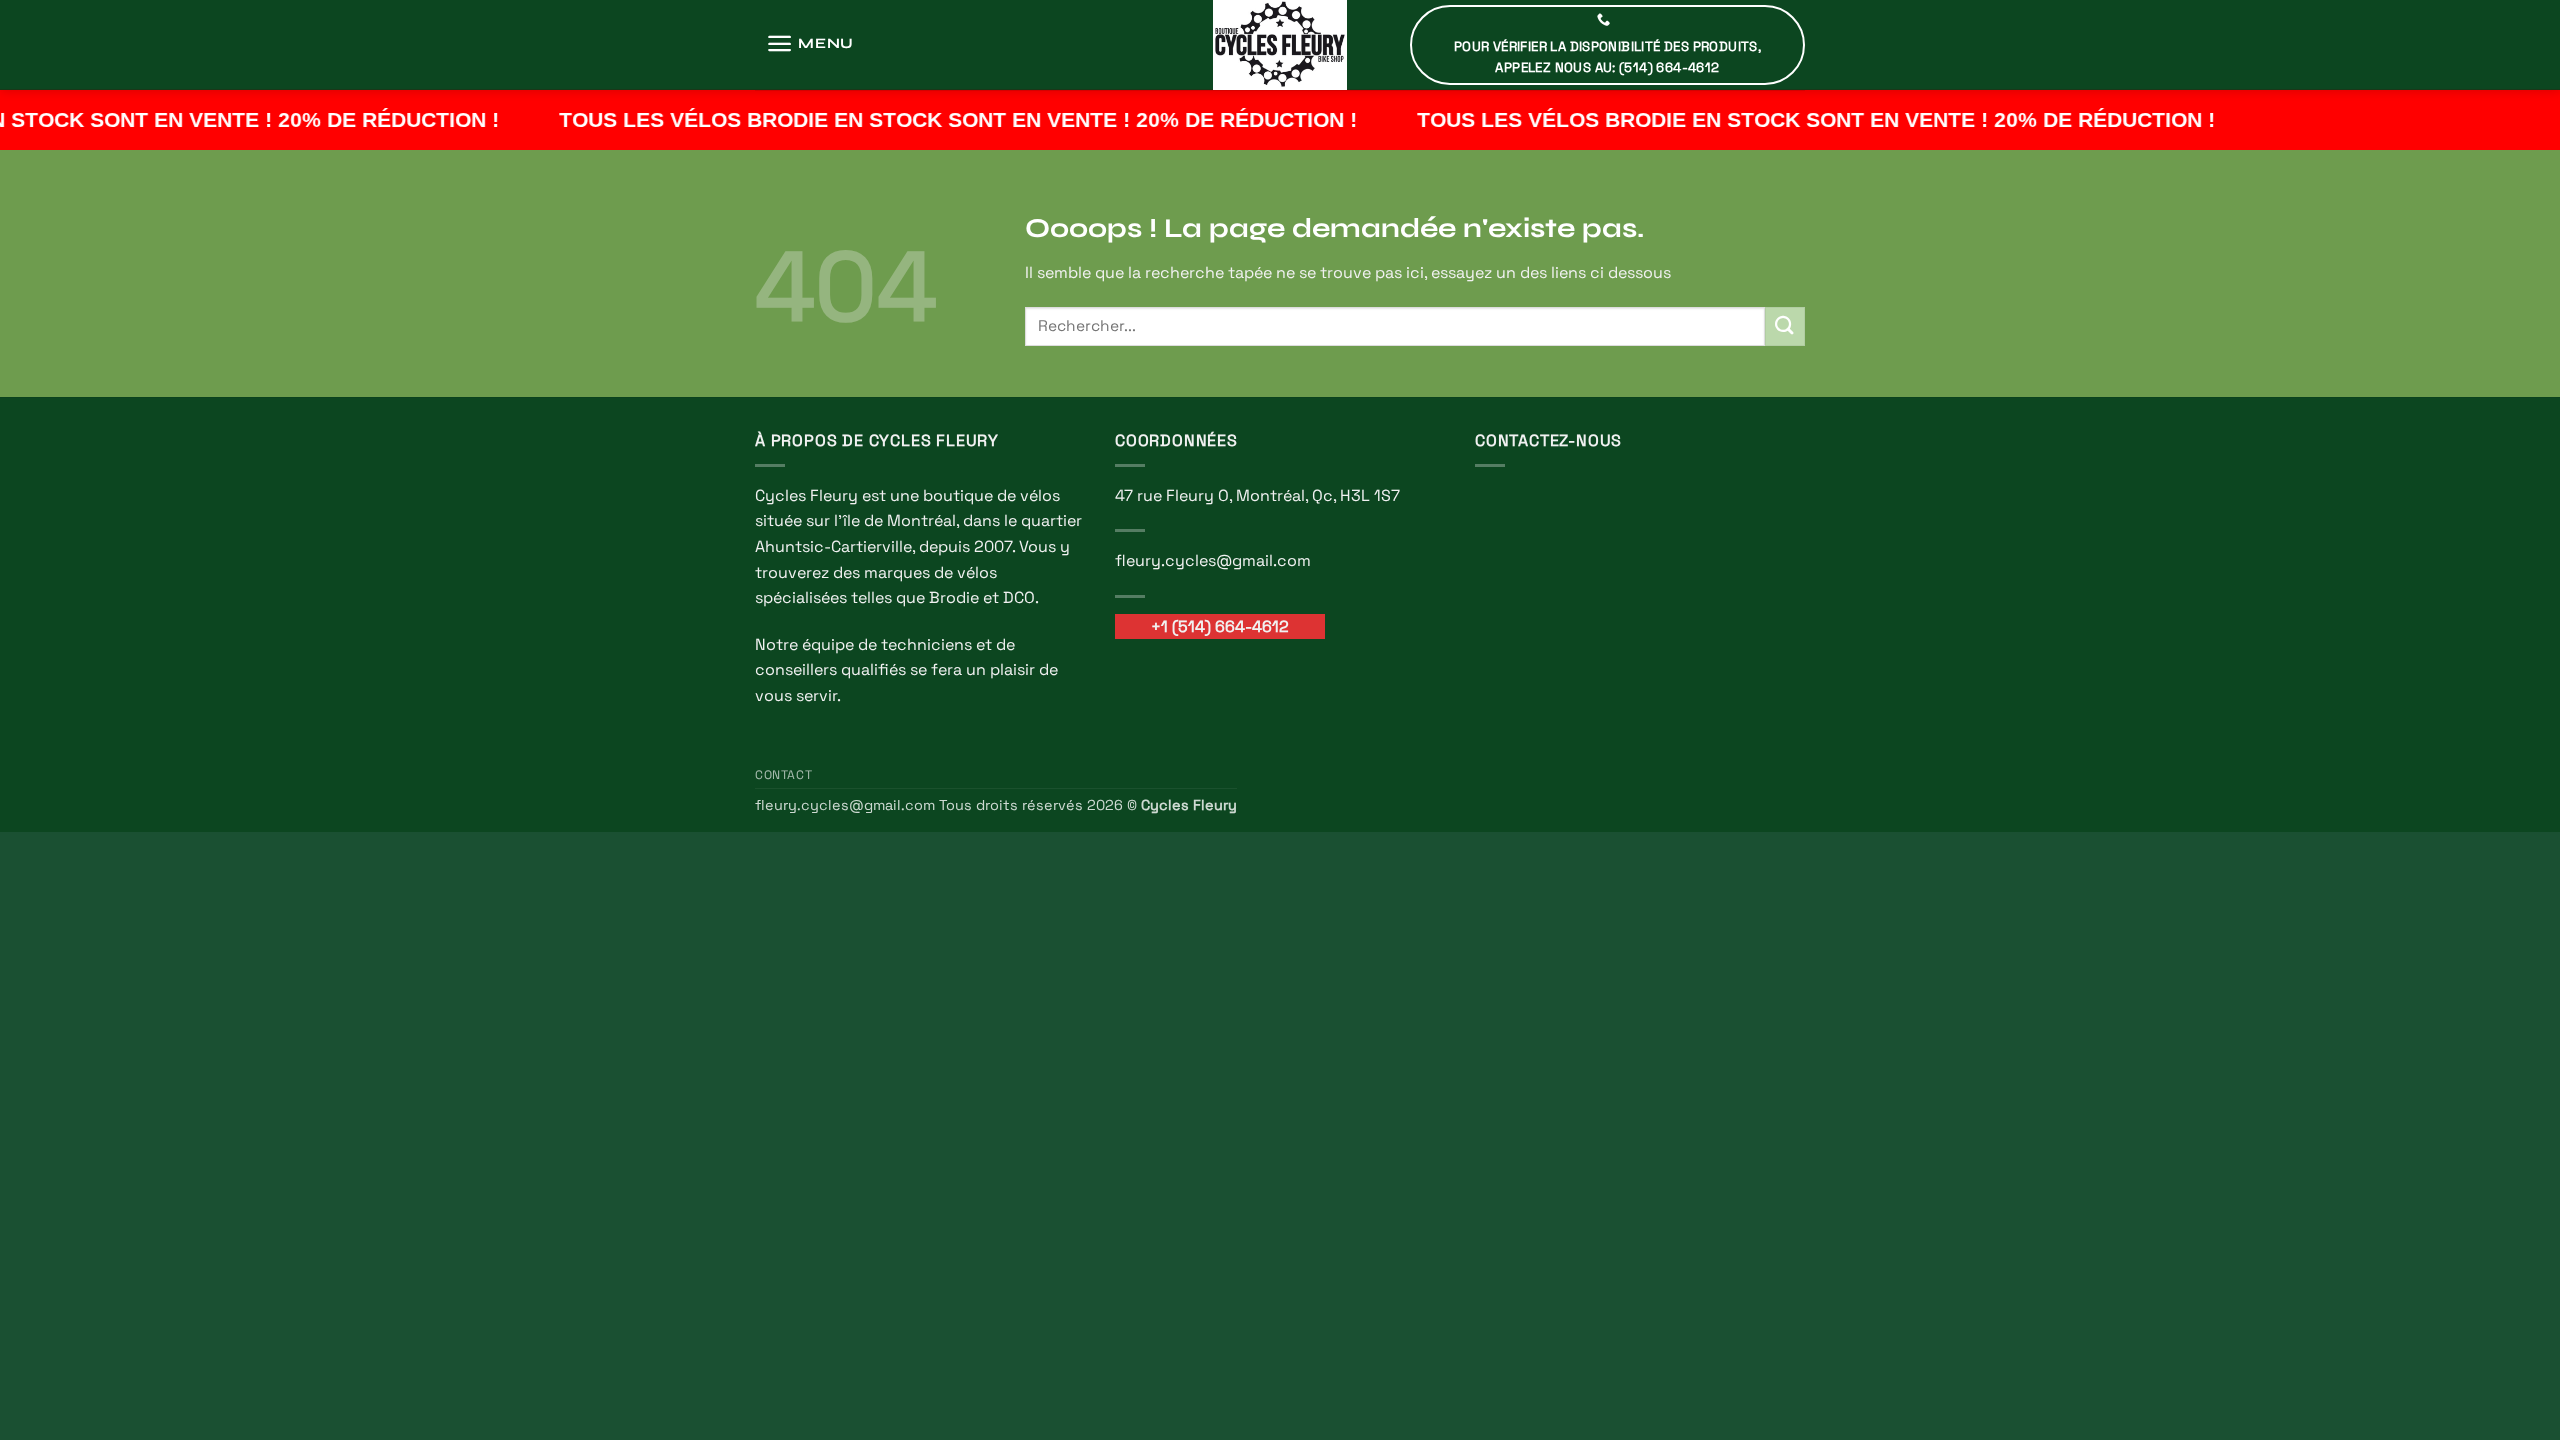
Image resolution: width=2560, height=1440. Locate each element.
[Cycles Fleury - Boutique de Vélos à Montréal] (1280, 45)
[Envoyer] (1785, 326)
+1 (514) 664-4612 (1220, 626)
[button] (810, 43)
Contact (783, 775)
